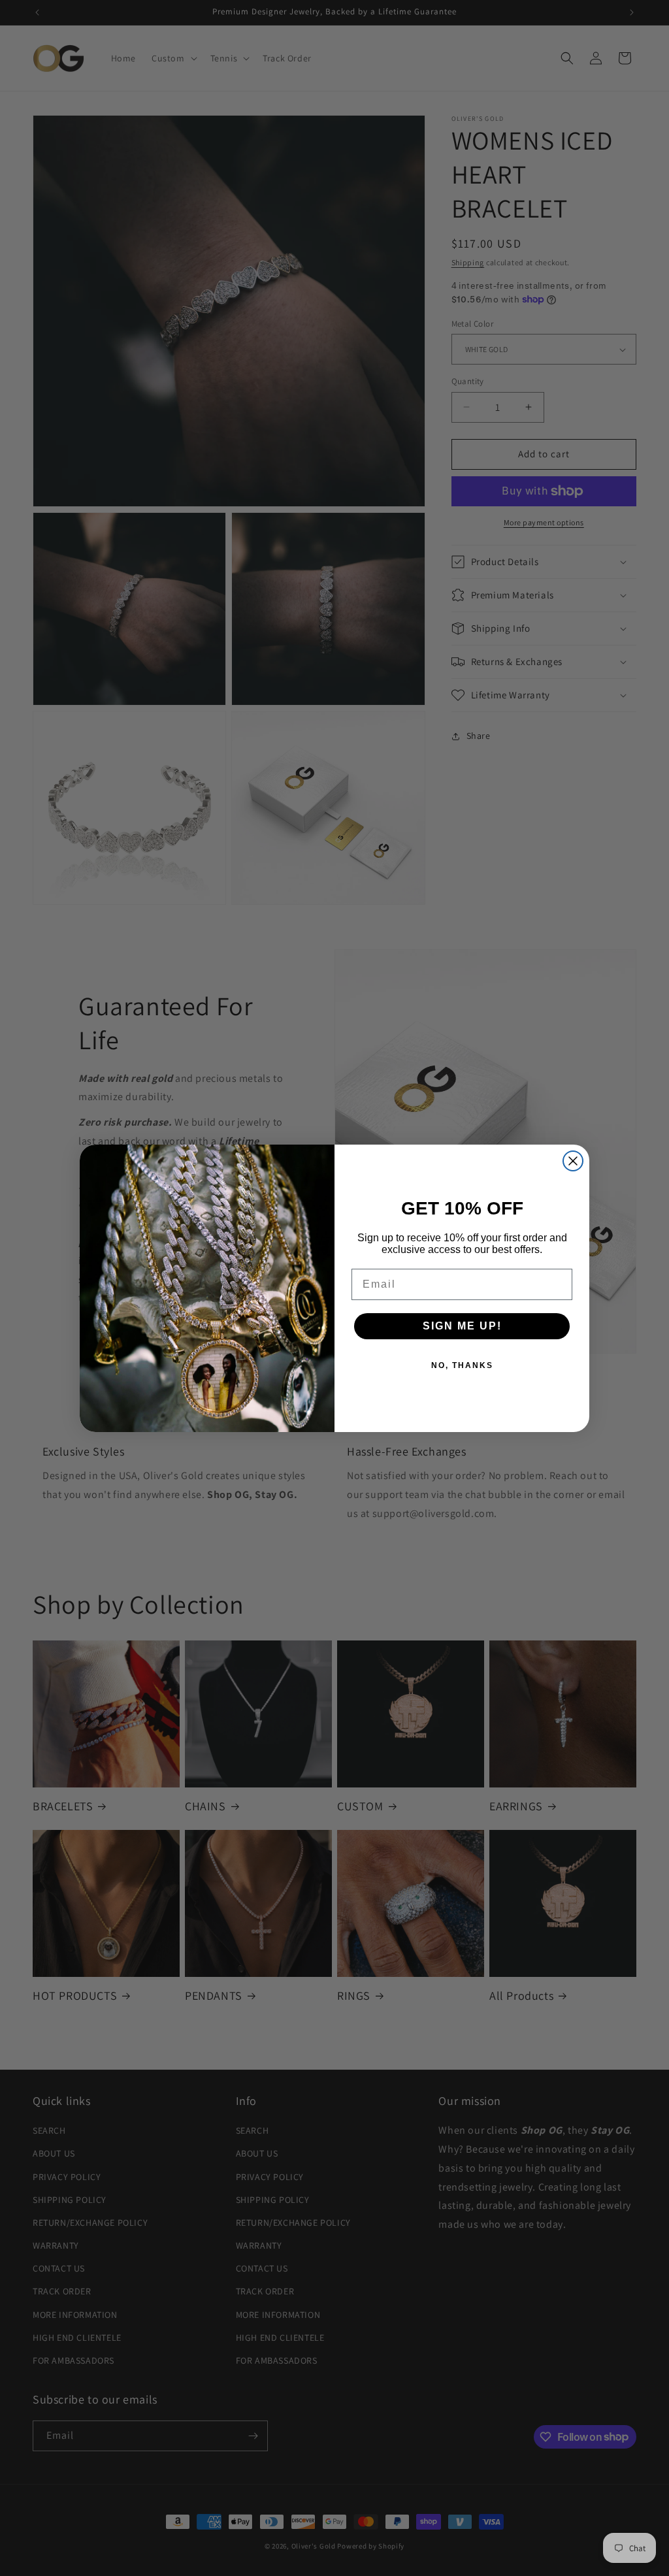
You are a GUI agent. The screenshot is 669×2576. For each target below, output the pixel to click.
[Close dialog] (573, 1161)
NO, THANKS (462, 1365)
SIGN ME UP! (462, 1326)
